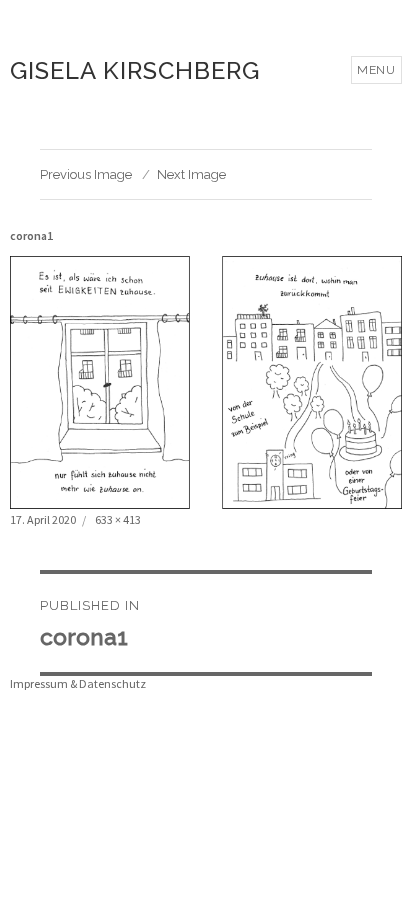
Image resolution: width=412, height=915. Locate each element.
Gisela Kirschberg (135, 70)
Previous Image (86, 174)
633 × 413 (118, 519)
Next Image (191, 174)
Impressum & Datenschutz (78, 683)
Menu (376, 70)
